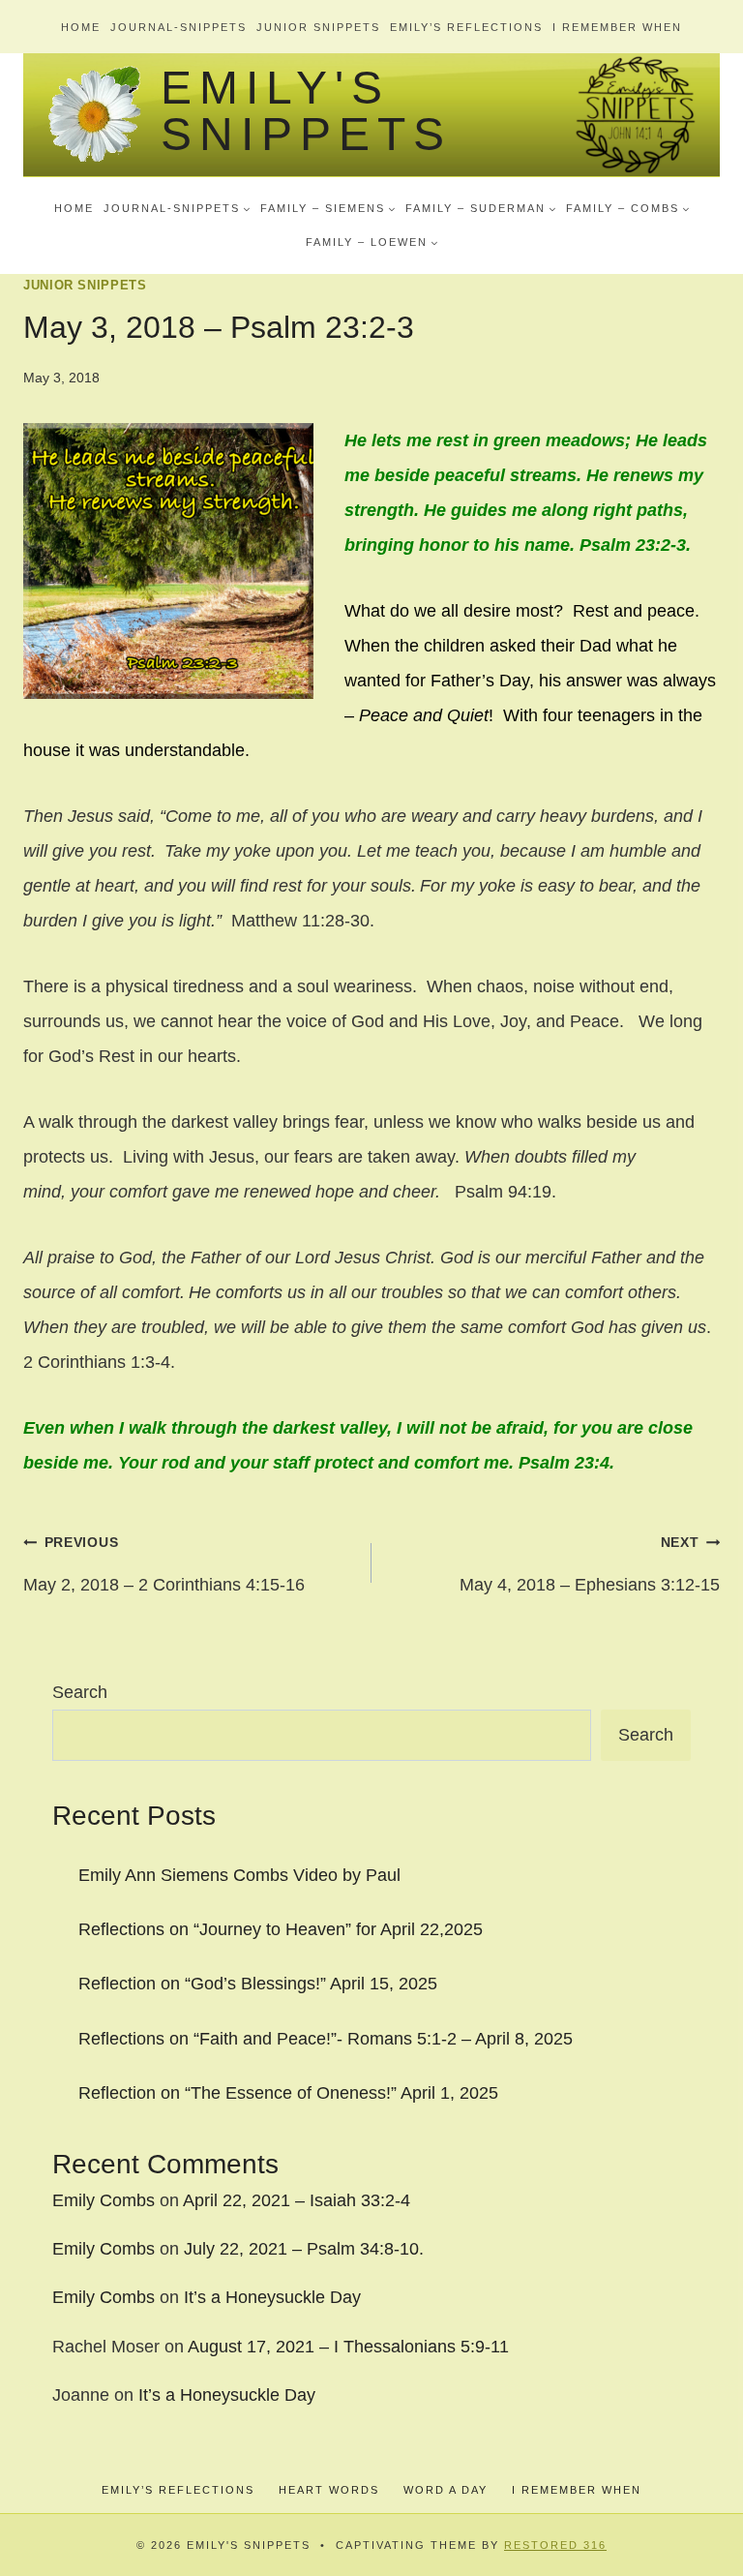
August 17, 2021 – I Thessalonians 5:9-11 (348, 2347)
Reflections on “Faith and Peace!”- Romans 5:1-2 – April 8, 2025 (326, 2039)
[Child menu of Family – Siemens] (328, 208)
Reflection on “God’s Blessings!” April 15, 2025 (258, 1984)
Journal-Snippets (178, 27)
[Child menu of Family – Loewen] (372, 242)
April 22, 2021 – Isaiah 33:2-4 (297, 2200)
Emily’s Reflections (466, 27)
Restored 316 (555, 2545)
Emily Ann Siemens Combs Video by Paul (239, 1875)
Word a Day (446, 2490)
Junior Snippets (318, 27)
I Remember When (617, 27)
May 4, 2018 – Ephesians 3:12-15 (590, 1564)
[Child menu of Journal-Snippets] (177, 208)
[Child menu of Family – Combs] (628, 208)
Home (81, 27)
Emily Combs (104, 2200)
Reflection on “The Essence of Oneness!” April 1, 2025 (288, 2093)
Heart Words (329, 2490)
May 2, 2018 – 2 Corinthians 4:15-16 (164, 1564)
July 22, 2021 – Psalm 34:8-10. (304, 2249)
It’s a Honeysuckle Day (272, 2297)
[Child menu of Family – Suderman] (481, 208)
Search (80, 1692)
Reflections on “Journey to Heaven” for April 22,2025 (281, 1929)
